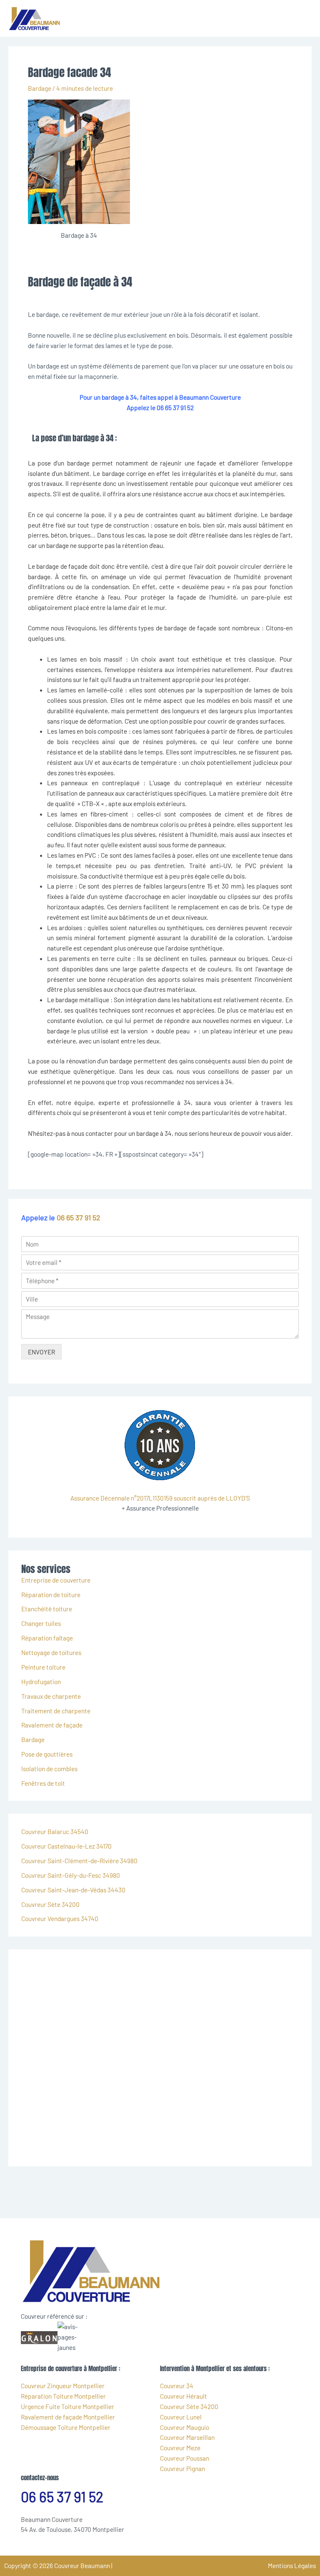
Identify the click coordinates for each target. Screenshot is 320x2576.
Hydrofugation (41, 1681)
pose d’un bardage (64, 463)
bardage (47, 566)
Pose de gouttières (47, 1754)
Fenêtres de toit (43, 1783)
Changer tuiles (41, 1623)
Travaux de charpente (51, 1696)
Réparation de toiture (51, 1594)
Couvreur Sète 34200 (50, 1904)
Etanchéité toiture (47, 1609)
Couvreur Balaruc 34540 (55, 1831)
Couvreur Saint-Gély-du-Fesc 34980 (71, 1875)
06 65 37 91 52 (79, 1217)
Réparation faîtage (47, 1638)
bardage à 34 (154, 1133)
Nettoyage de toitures (51, 1652)
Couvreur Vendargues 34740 (60, 1918)
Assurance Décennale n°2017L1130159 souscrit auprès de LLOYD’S (160, 1498)
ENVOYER (41, 1352)
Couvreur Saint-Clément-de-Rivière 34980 (79, 1860)
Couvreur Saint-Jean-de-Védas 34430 (73, 1890)
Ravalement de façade (52, 1725)
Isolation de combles (49, 1768)
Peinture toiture (43, 1667)
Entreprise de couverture (56, 1580)
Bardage (40, 88)
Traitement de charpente (56, 1711)
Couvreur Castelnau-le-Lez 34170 (66, 1846)
